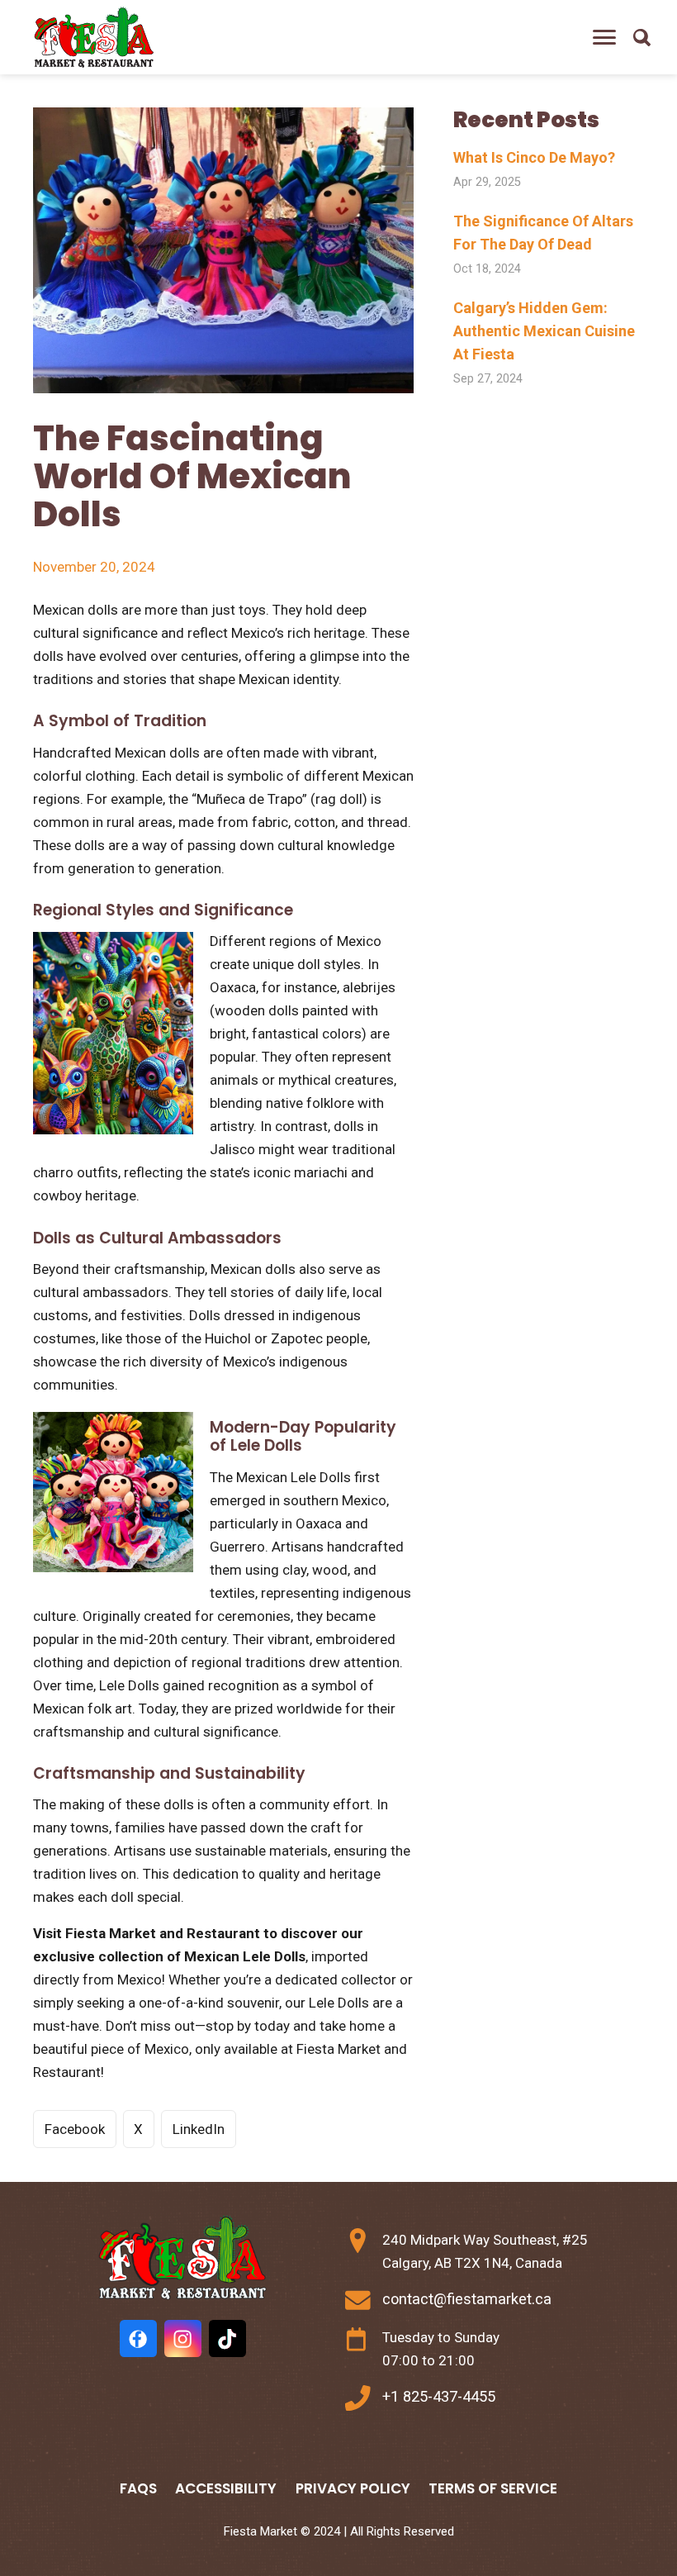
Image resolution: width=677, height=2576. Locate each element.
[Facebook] (138, 2338)
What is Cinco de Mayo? (534, 157)
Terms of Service (493, 2488)
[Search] (641, 37)
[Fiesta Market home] (93, 38)
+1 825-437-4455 (439, 2396)
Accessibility (226, 2488)
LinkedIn (199, 2129)
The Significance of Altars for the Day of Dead (543, 233)
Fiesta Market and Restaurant (163, 1933)
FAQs (138, 2488)
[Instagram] (183, 2338)
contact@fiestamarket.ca (467, 2299)
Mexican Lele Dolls (245, 1956)
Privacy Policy (353, 2488)
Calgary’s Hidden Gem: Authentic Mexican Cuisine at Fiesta (544, 331)
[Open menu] (604, 37)
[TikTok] (227, 2338)
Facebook (75, 2129)
